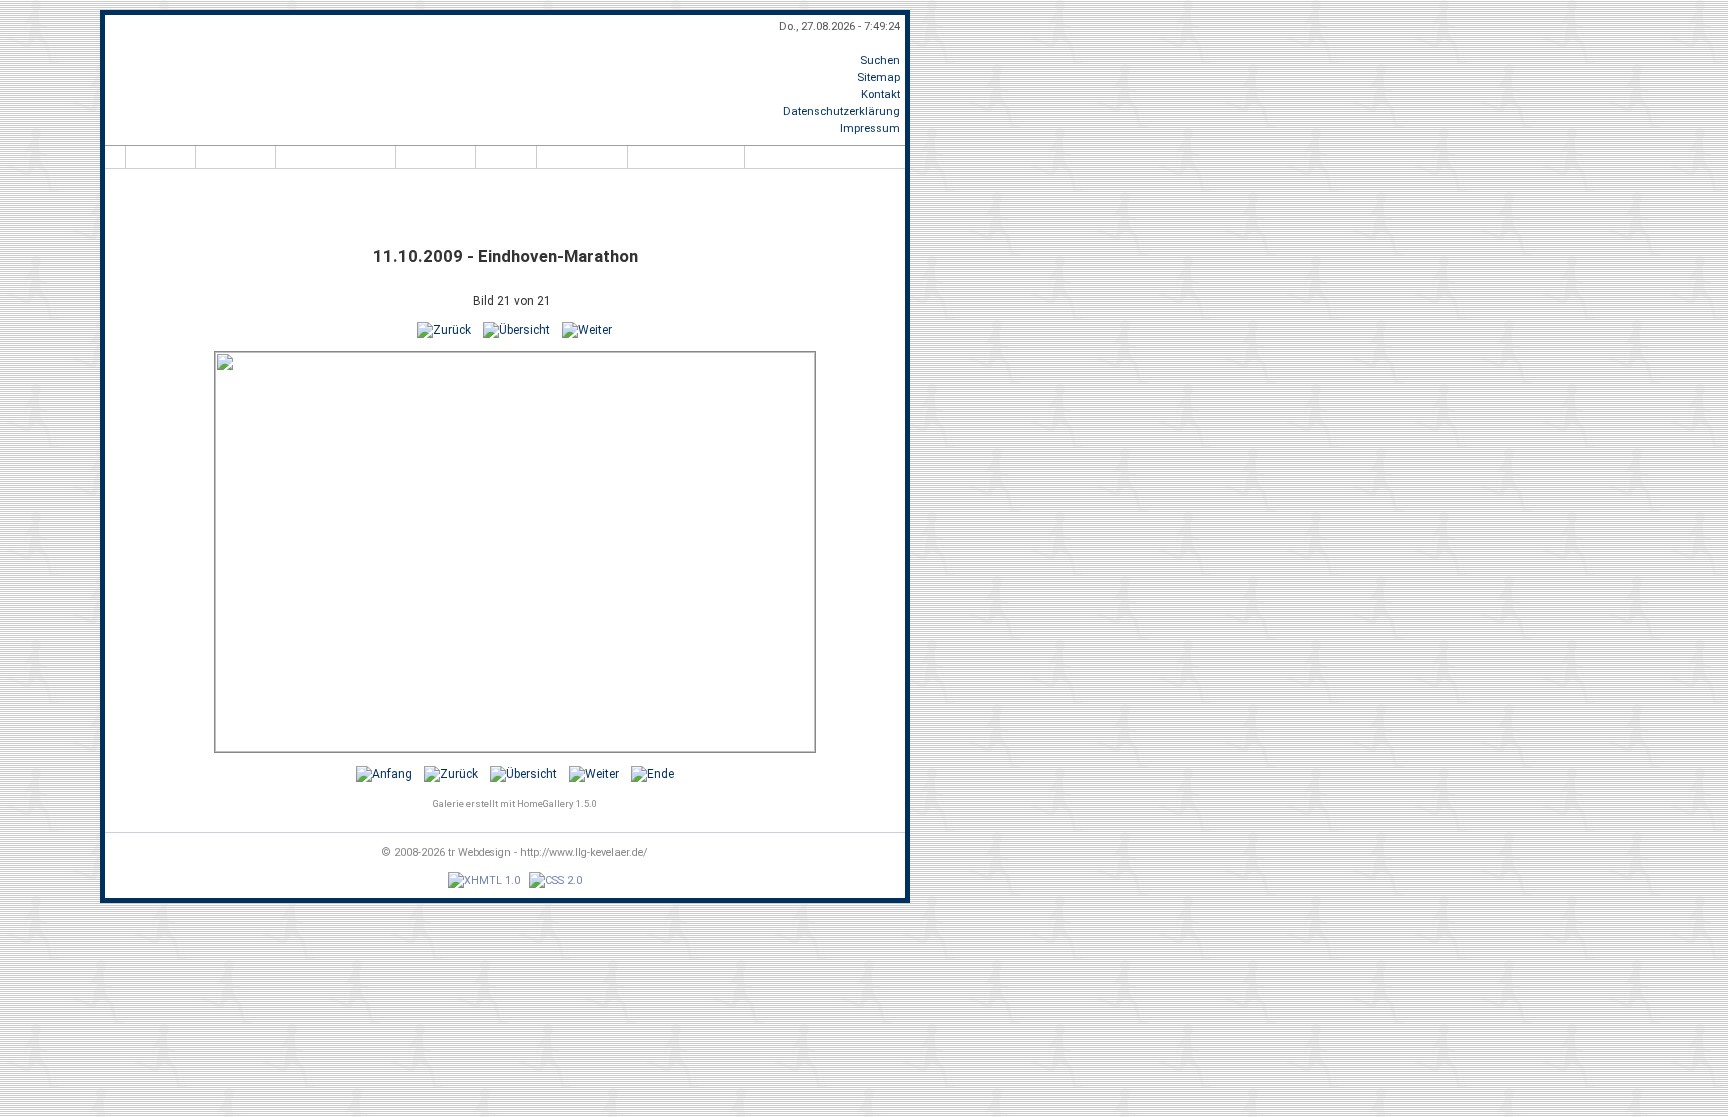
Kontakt (880, 94)
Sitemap (878, 77)
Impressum (870, 128)
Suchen (880, 60)
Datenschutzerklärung (841, 111)
